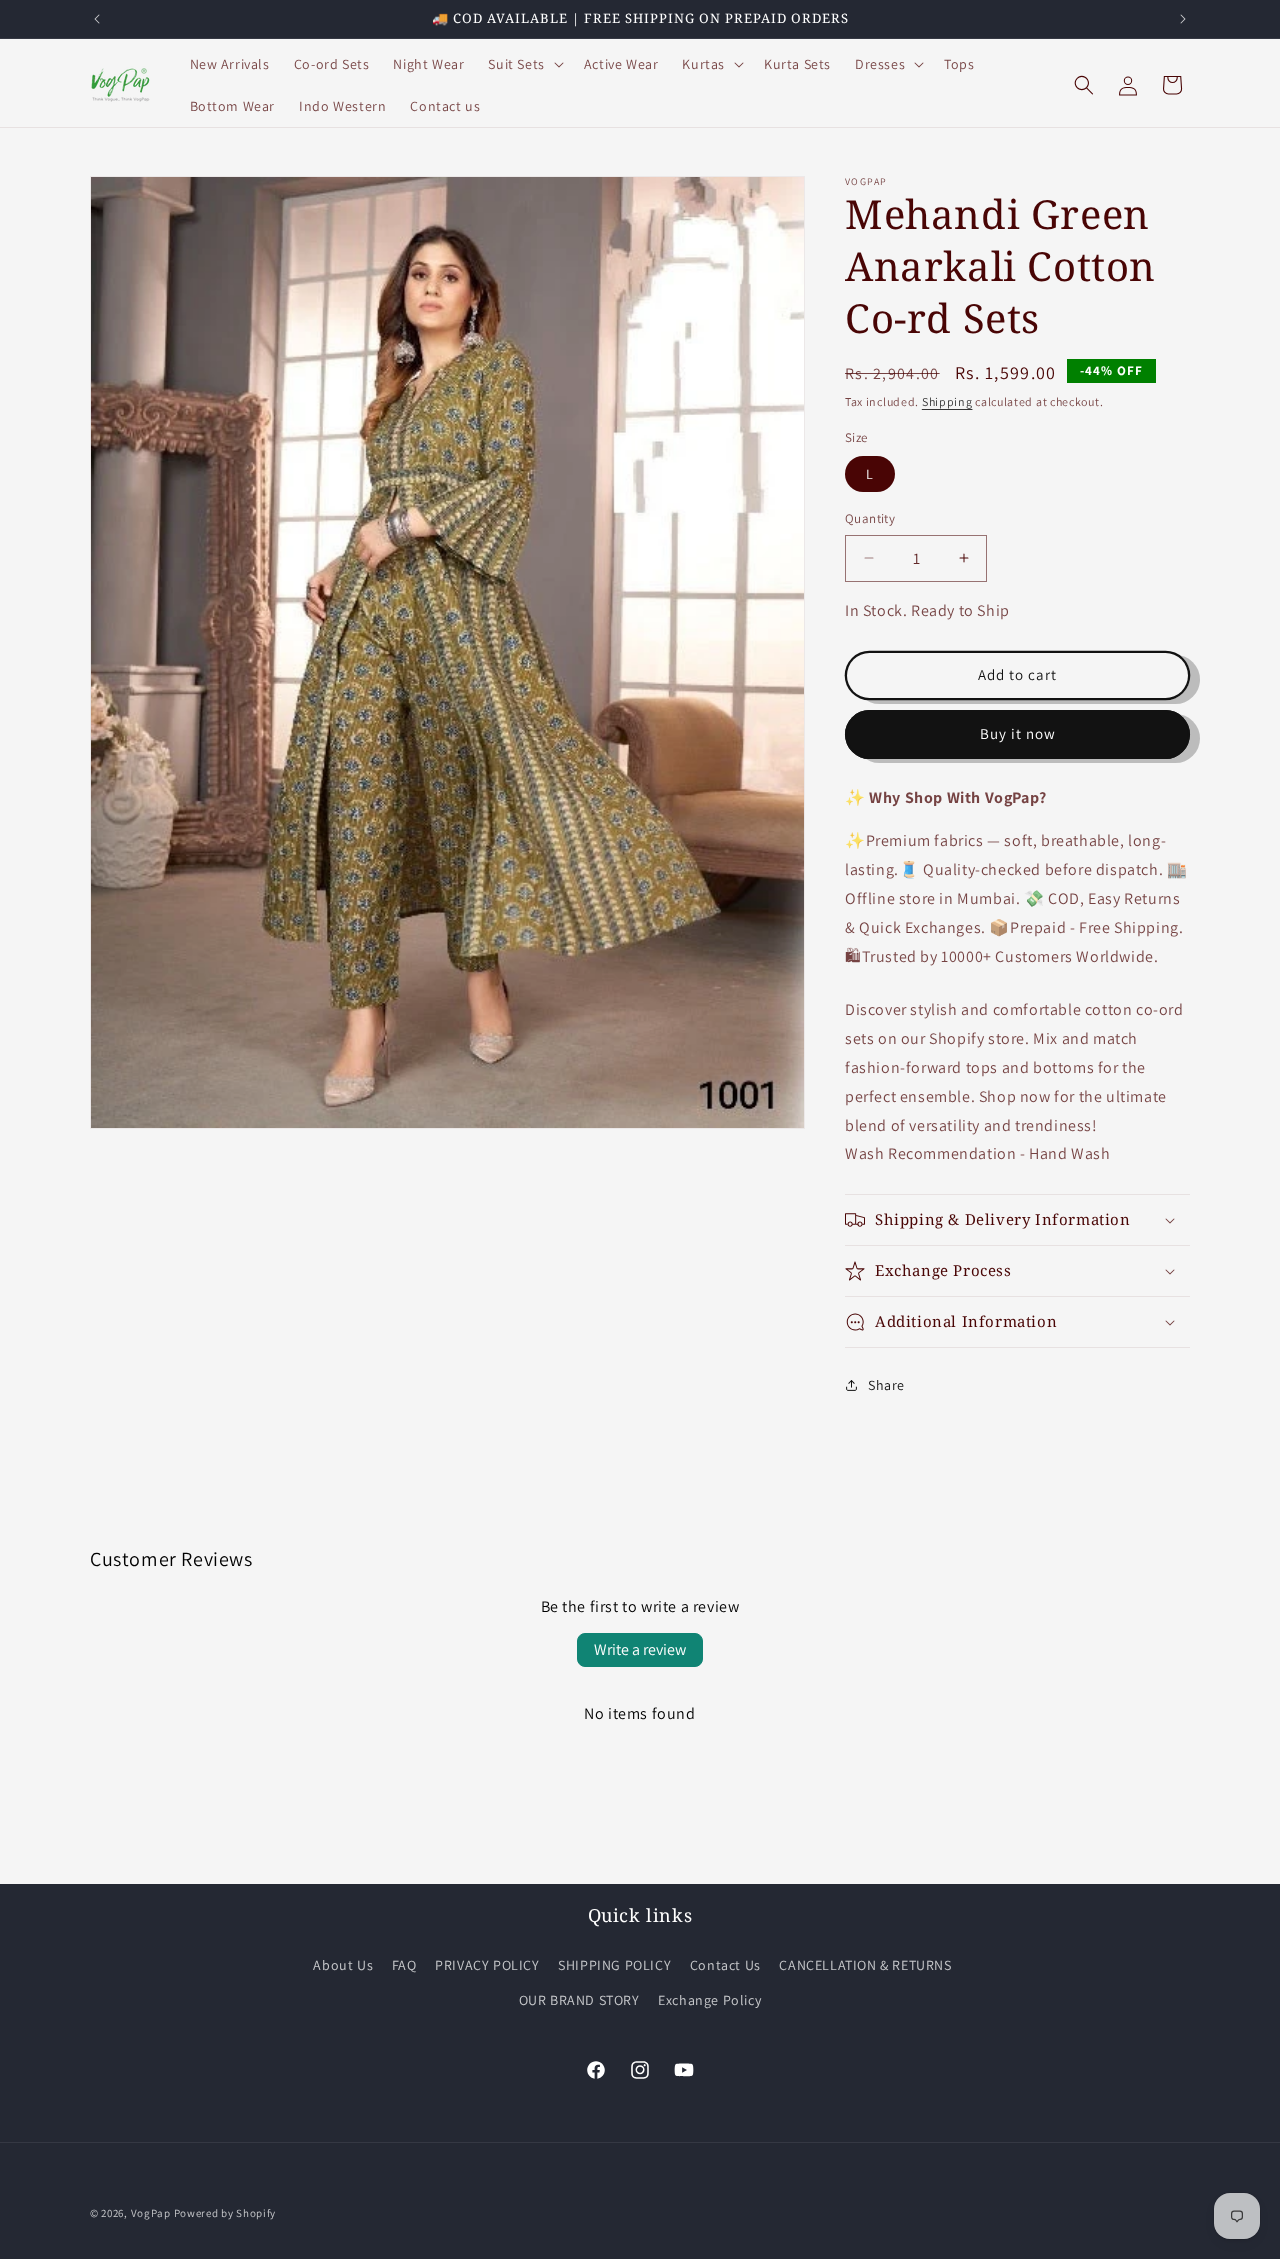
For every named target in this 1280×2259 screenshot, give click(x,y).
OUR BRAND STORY (579, 2000)
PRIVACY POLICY (487, 1965)
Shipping (947, 401)
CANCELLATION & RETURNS (865, 1965)
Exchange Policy (709, 2000)
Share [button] (886, 1385)
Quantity (870, 518)
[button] (523, 64)
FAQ (404, 1965)
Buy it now (1018, 733)
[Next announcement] (1183, 19)
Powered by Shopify (225, 2213)
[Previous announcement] (97, 19)
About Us (343, 1965)
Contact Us (725, 1965)
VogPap (151, 2213)
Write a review (640, 1649)
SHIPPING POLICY (614, 1965)
